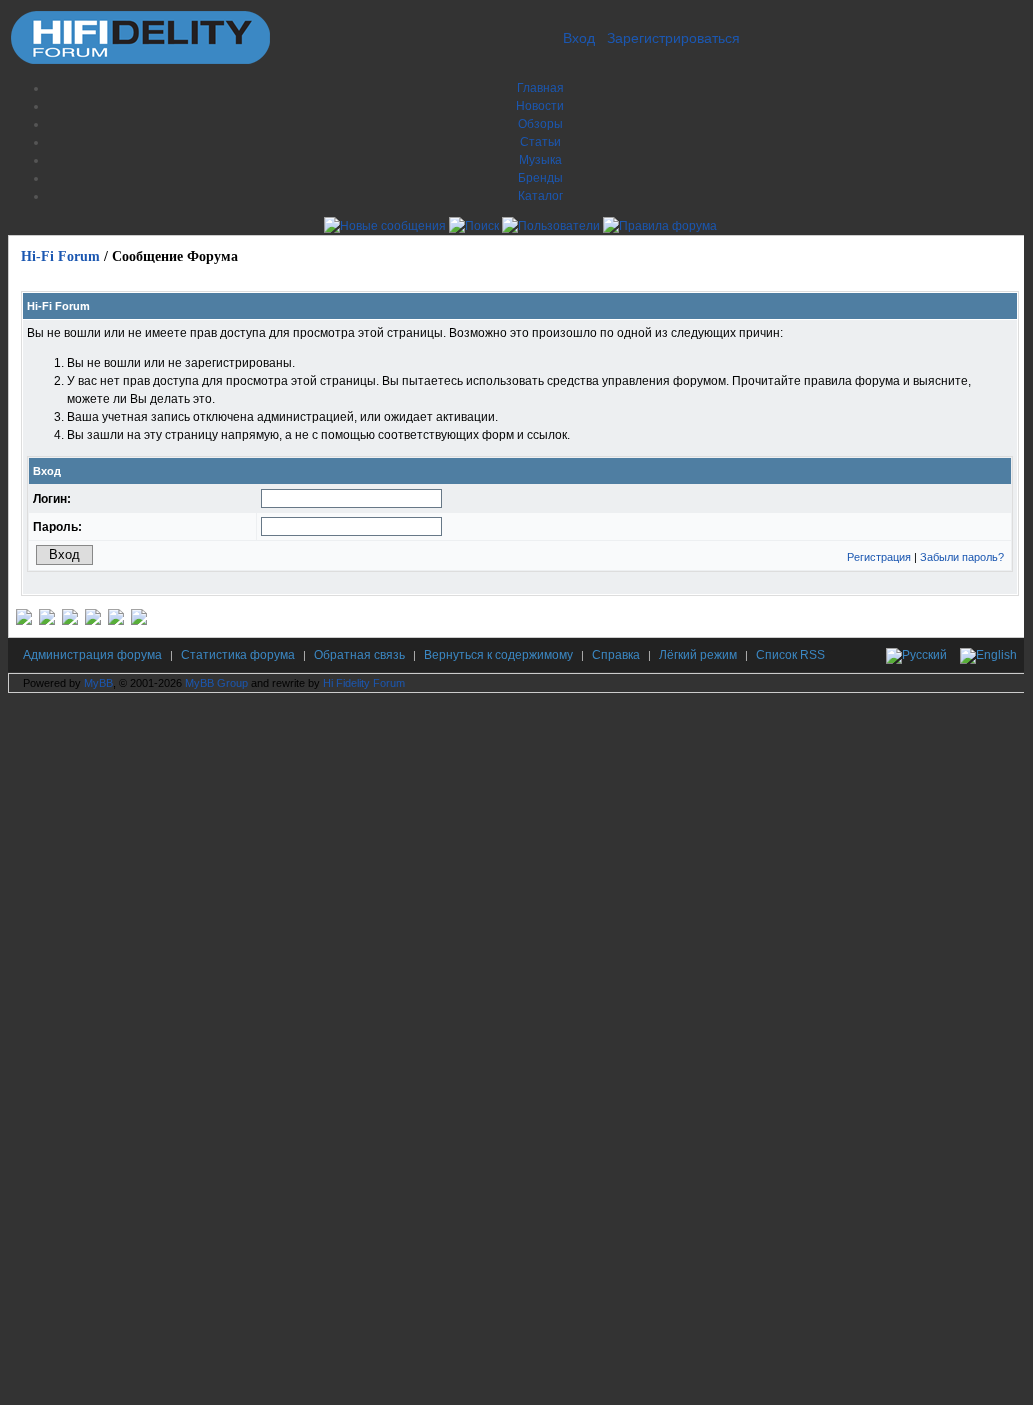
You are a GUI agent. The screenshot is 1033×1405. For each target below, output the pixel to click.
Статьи (540, 142)
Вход (579, 38)
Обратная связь (359, 655)
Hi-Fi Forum (60, 256)
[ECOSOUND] (93, 621)
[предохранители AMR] (24, 621)
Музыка (540, 160)
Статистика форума (238, 655)
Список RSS (790, 655)
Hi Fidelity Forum (364, 683)
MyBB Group (216, 683)
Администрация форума (92, 655)
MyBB (98, 683)
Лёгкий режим (698, 655)
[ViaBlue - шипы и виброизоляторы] (116, 621)
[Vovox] (139, 621)
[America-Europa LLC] (47, 621)
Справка (616, 655)
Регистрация (879, 557)
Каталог (540, 196)
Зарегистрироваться (673, 38)
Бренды (540, 178)
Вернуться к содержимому (498, 655)
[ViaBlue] (70, 621)
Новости (540, 106)
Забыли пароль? (962, 557)
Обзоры (540, 124)
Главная (540, 88)
